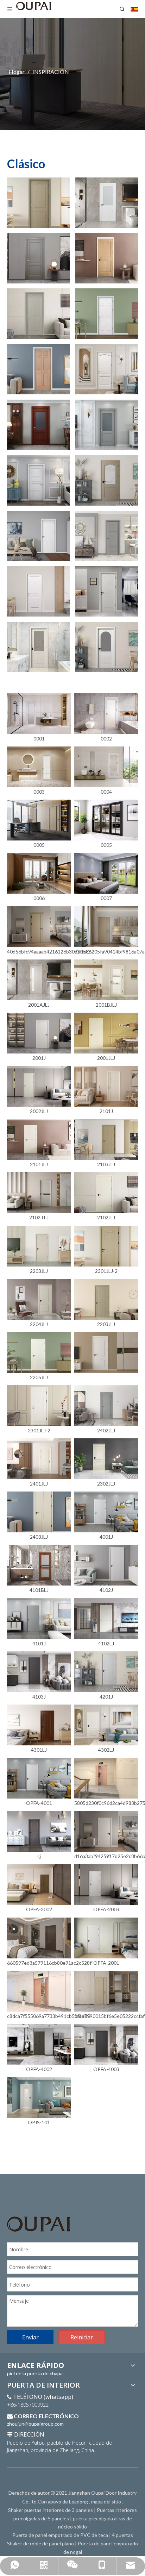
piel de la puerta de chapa (35, 2373)
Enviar (30, 2337)
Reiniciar (82, 2337)
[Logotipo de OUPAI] (39, 2224)
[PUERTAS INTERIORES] (39, 203)
